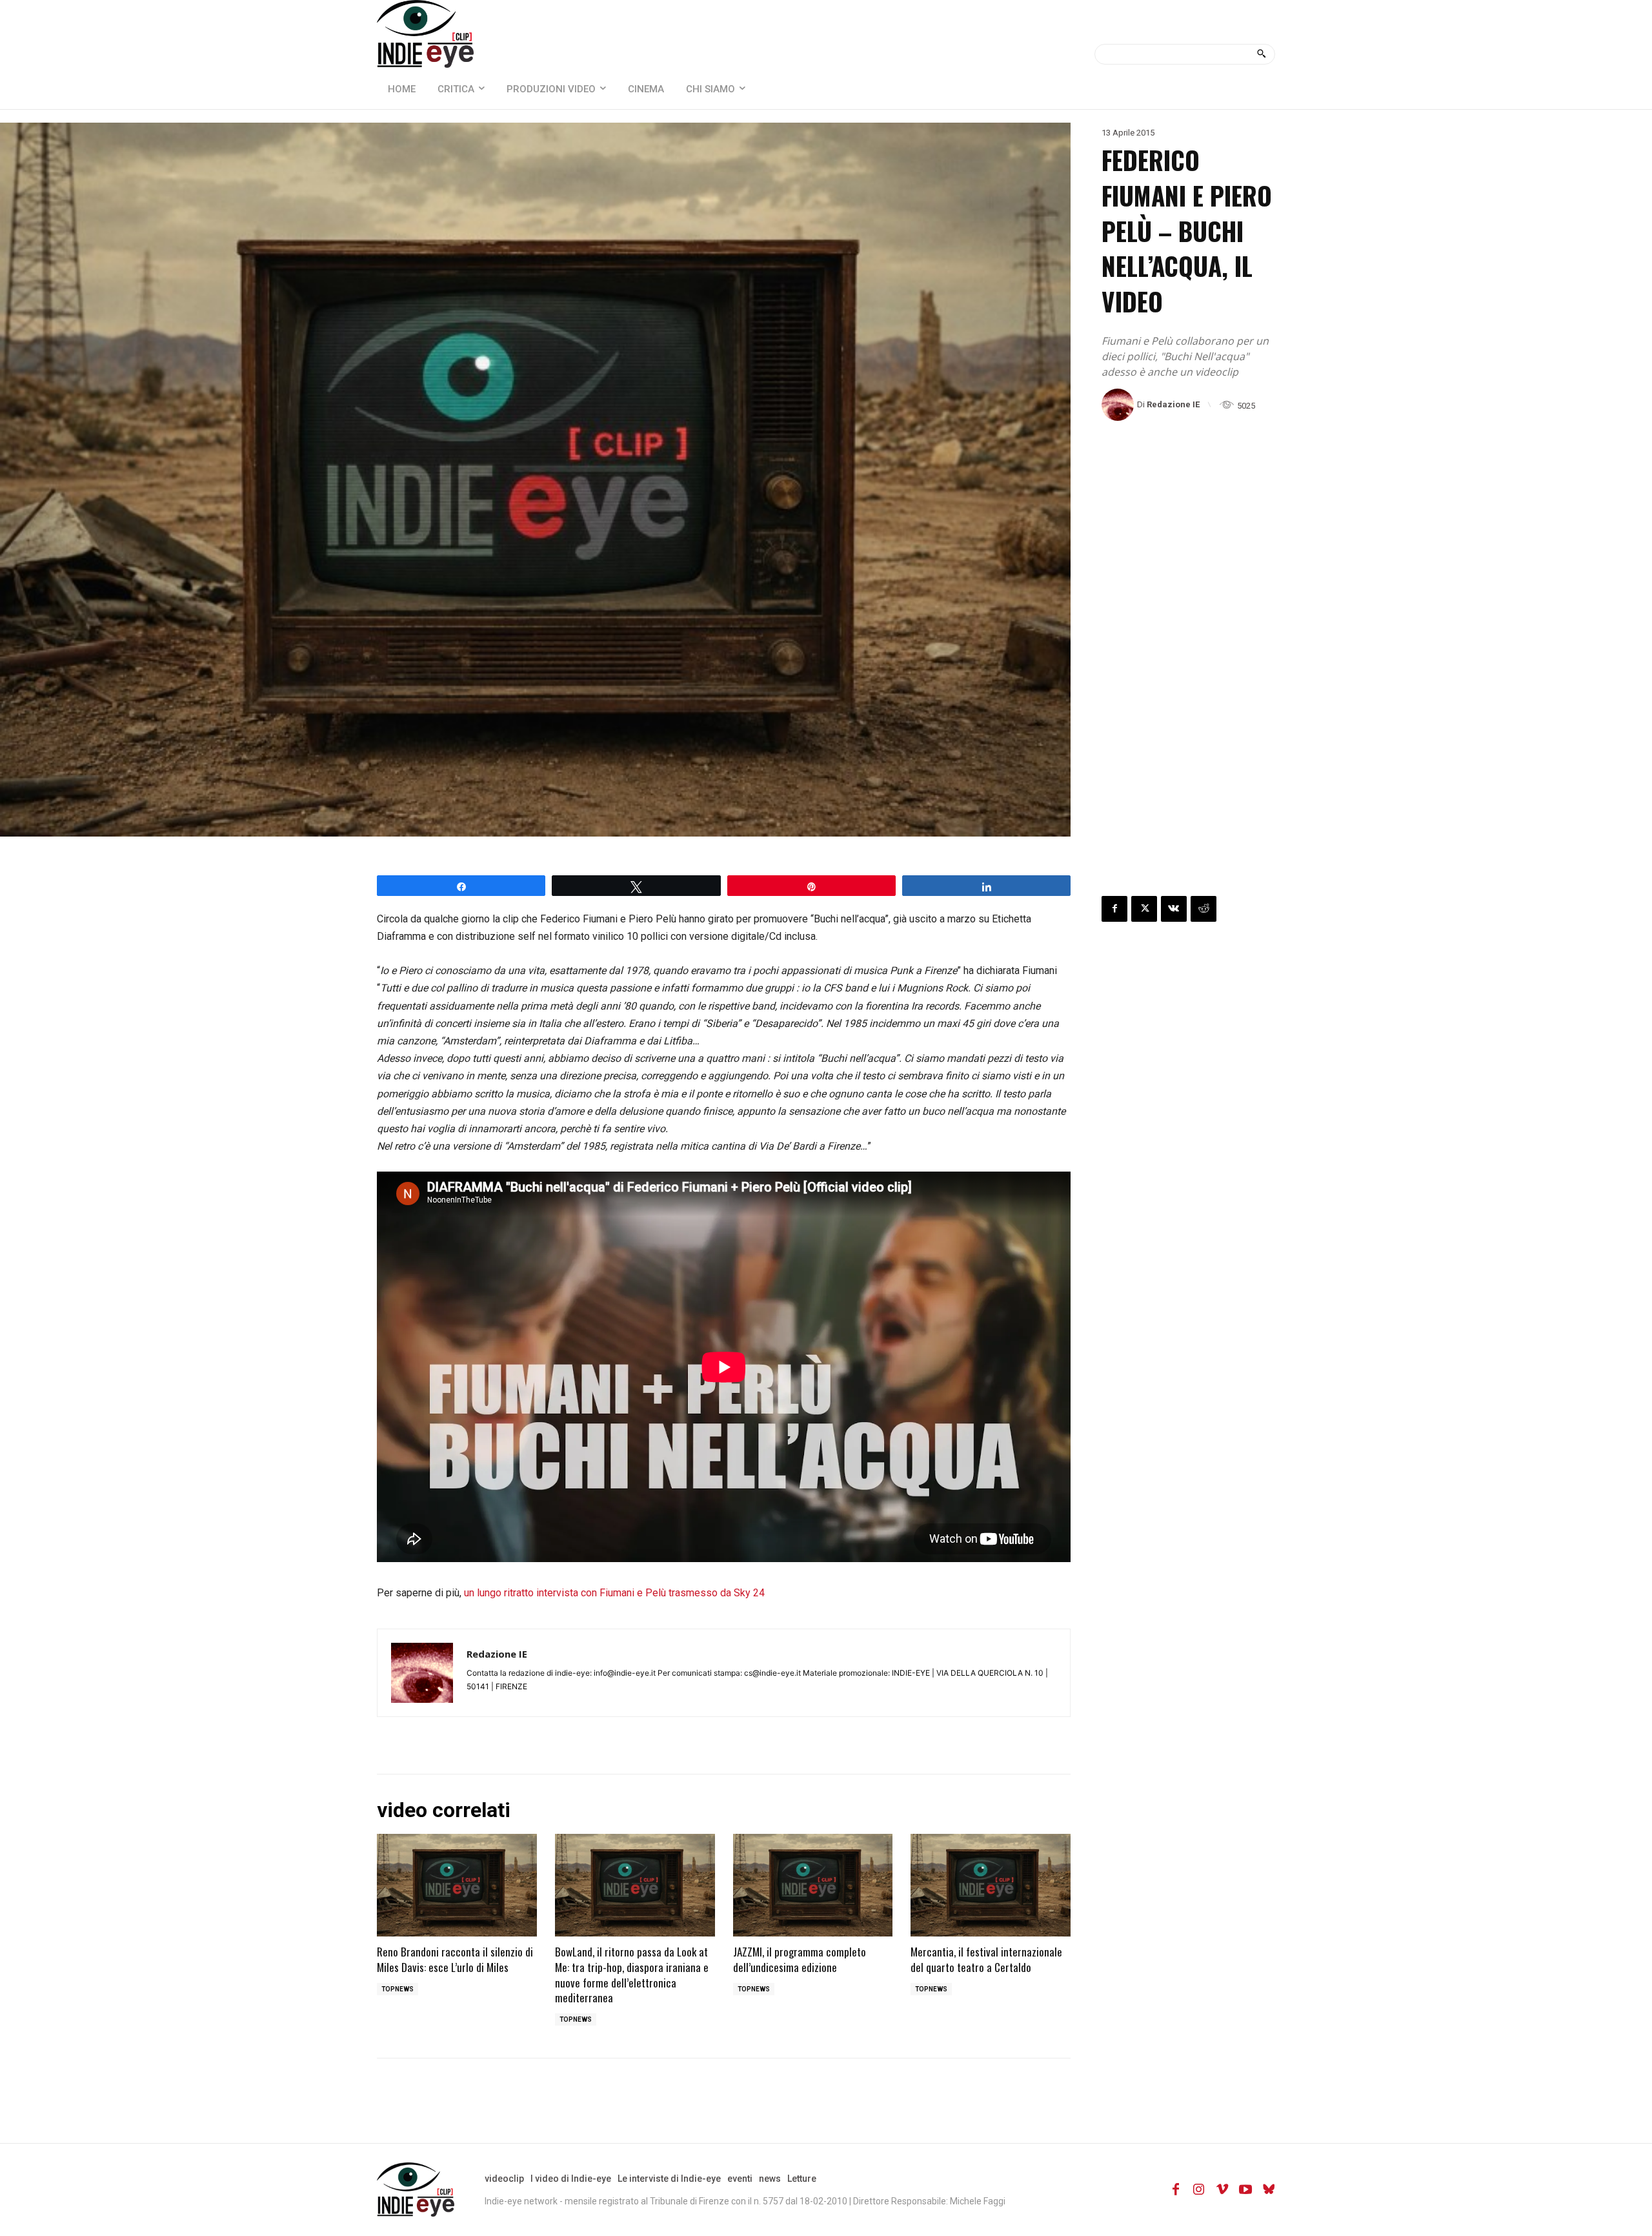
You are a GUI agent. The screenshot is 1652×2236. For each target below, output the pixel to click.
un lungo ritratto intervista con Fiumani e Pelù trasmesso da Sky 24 (614, 1593)
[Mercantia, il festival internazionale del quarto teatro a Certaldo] (991, 1885)
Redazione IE (1173, 404)
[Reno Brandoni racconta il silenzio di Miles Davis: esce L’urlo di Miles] (457, 1885)
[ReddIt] (1204, 909)
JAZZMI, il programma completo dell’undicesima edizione (800, 1959)
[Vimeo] (1222, 2190)
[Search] (1261, 54)
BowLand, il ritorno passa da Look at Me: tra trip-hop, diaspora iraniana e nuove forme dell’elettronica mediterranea (632, 1975)
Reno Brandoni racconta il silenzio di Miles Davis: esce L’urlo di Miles (455, 1959)
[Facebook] (1114, 909)
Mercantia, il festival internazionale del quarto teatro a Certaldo (986, 1959)
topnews (398, 1989)
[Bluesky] (1269, 2190)
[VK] (1174, 909)
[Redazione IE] (1119, 405)
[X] (1144, 909)
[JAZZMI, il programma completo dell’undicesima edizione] (813, 1885)
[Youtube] (1245, 2190)
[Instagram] (1199, 2190)
